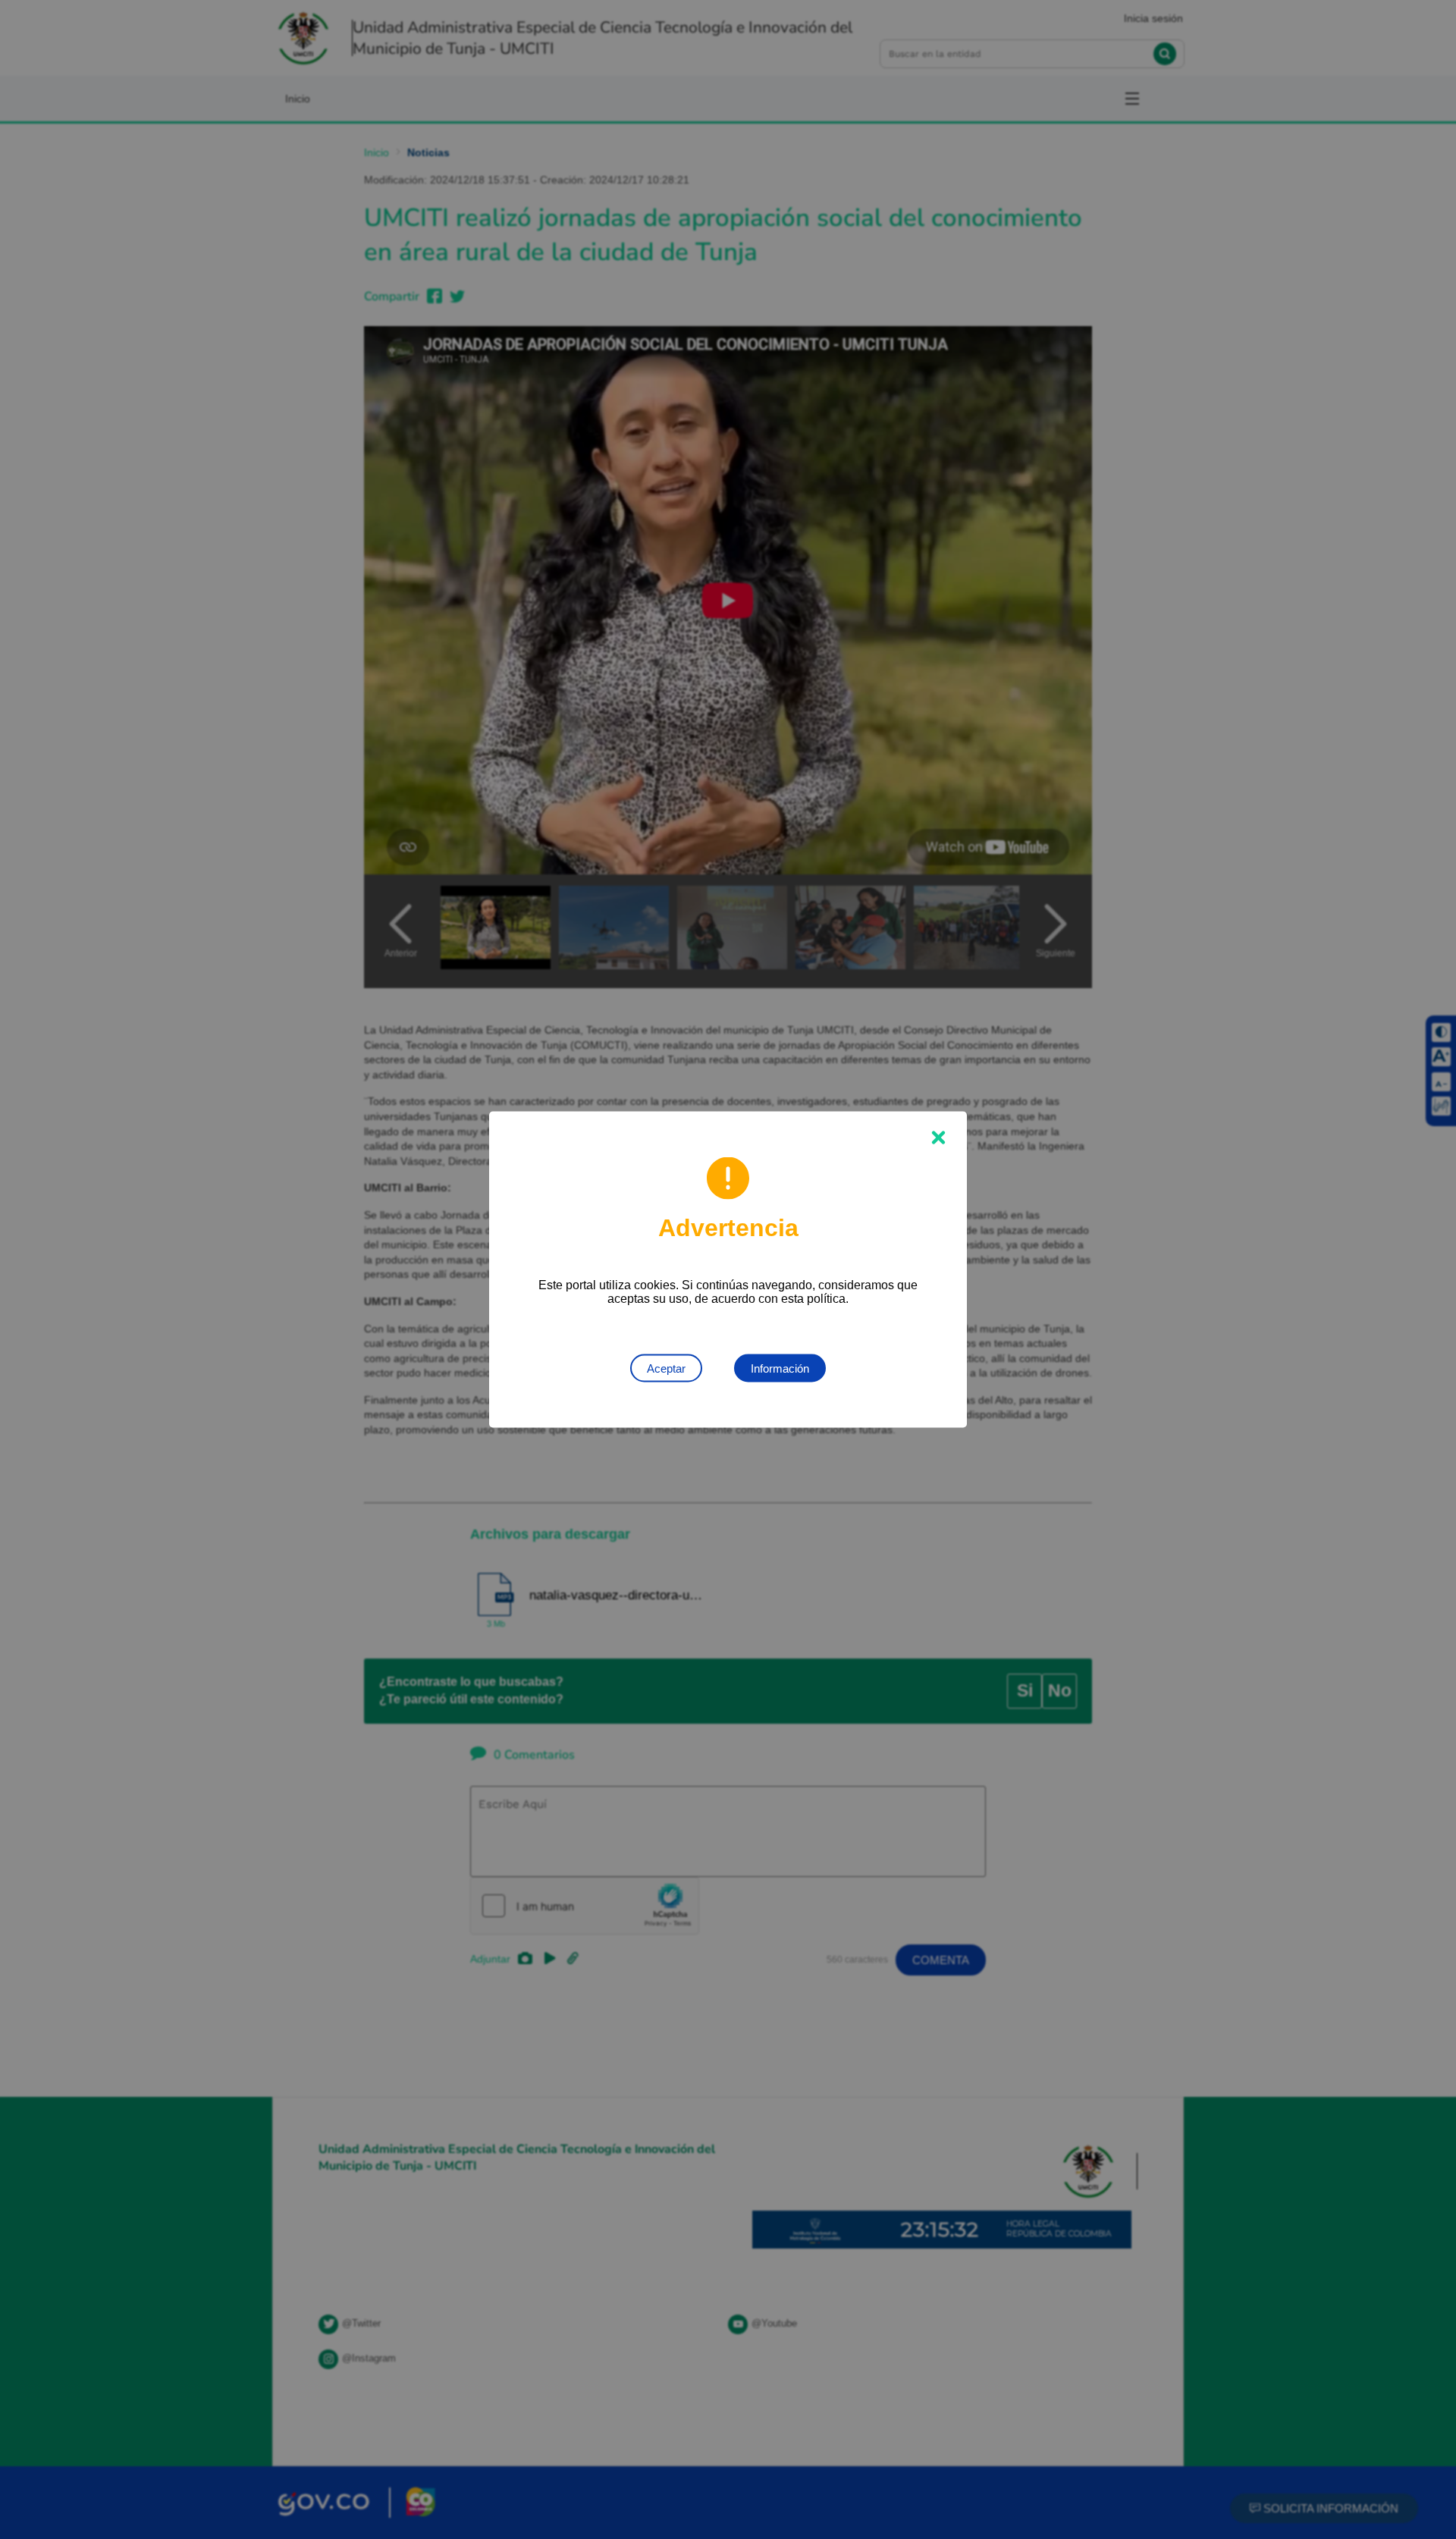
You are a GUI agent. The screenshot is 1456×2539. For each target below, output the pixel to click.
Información (780, 1368)
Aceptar (666, 1368)
